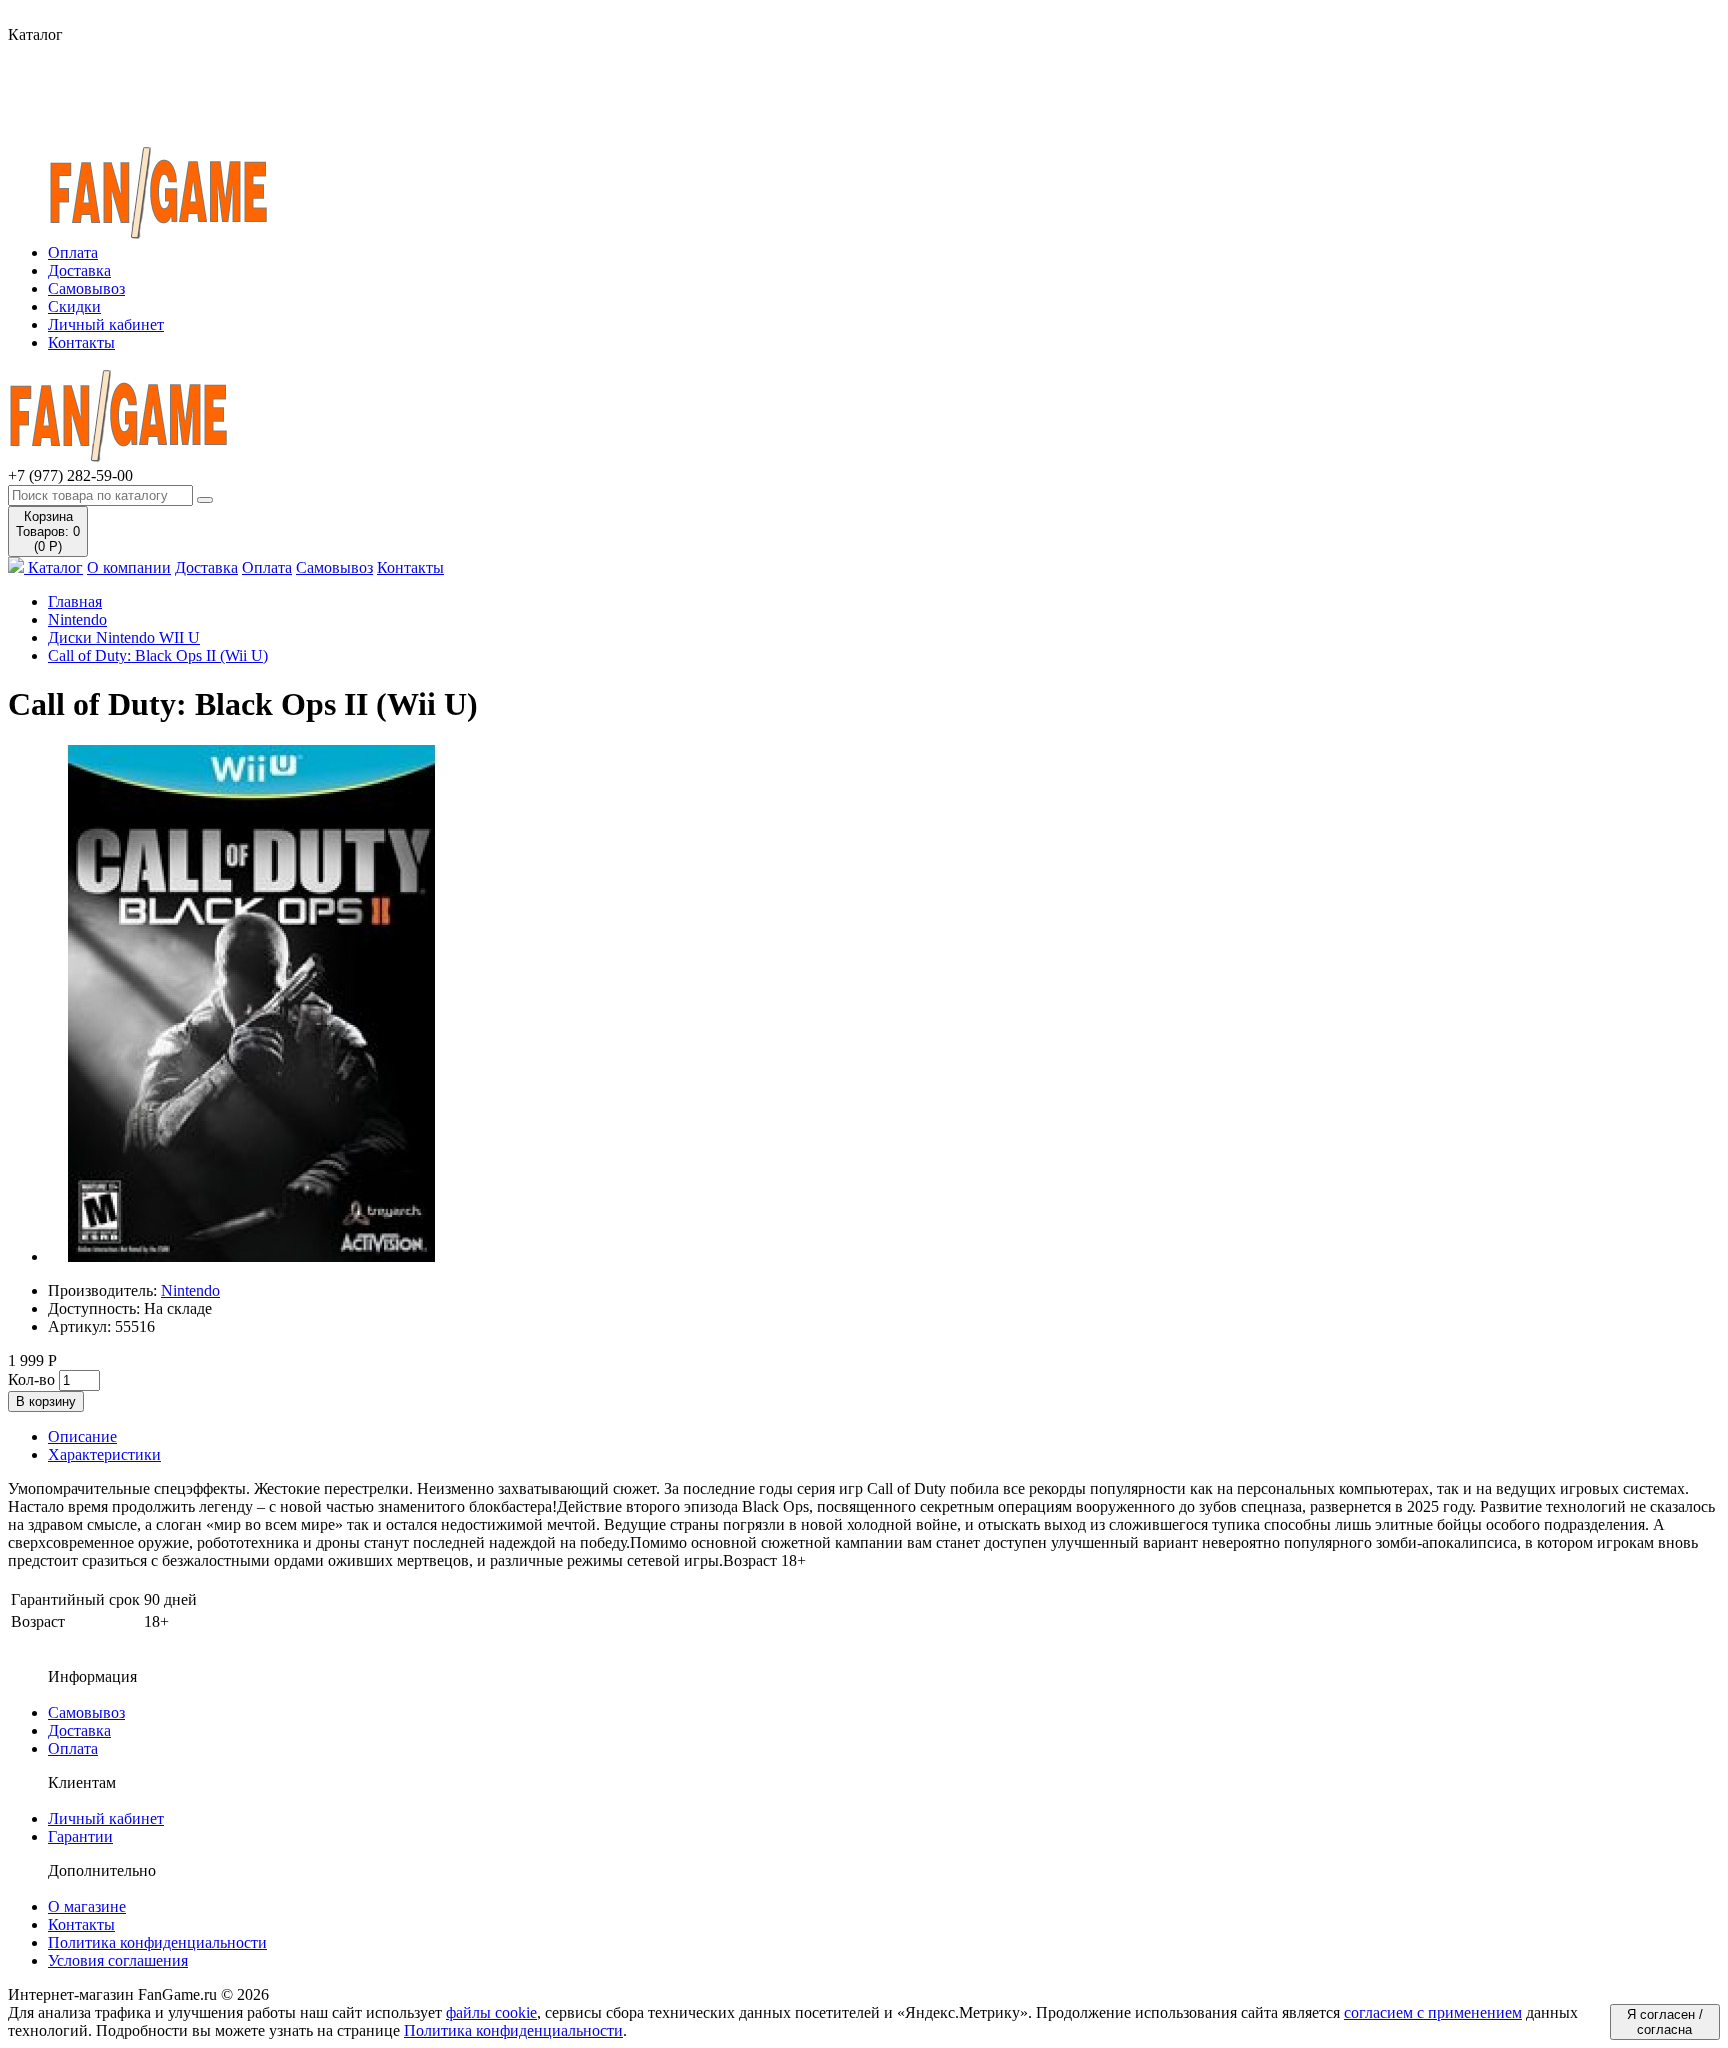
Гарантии (80, 1836)
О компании (129, 567)
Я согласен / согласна (1665, 2022)
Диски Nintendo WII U (124, 637)
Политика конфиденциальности (157, 1942)
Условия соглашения (118, 1960)
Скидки (74, 306)
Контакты (81, 342)
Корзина (48, 531)
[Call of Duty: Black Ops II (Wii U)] (252, 1256)
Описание (82, 1436)
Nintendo (77, 619)
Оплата (73, 252)
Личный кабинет (106, 324)
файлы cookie (491, 2012)
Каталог (53, 567)
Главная (75, 601)
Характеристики (104, 1454)
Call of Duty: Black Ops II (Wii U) (158, 655)
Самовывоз (86, 288)
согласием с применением (1433, 2012)
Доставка (79, 270)
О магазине (87, 1906)
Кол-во (31, 1379)
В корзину (46, 1401)
